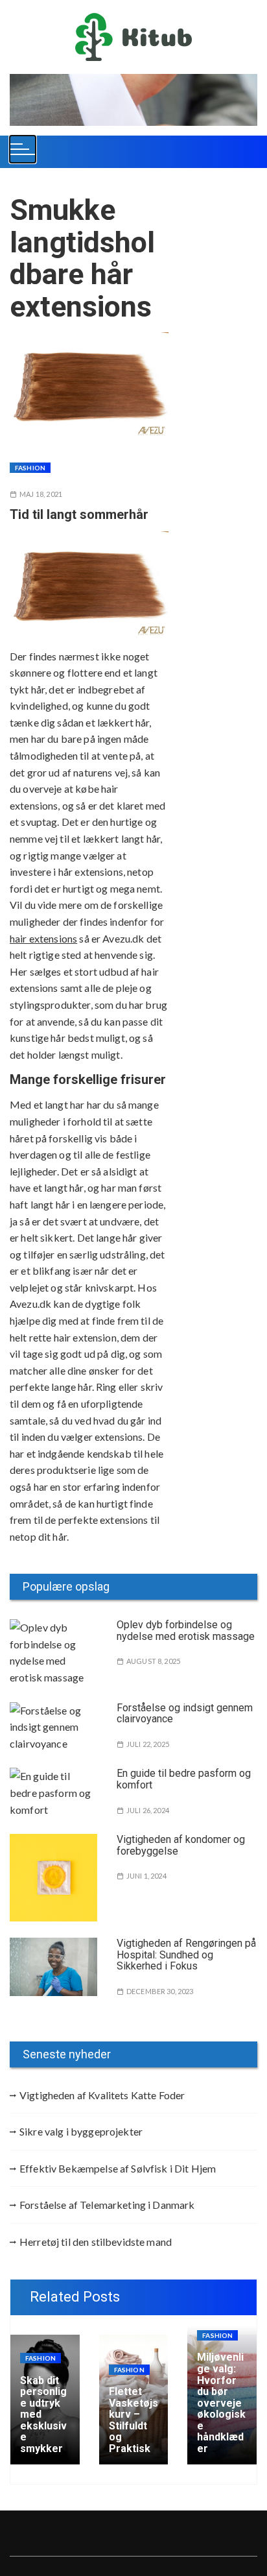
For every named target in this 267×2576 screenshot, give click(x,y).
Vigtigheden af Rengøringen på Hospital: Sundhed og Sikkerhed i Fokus (186, 1955)
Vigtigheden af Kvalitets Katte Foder (102, 2095)
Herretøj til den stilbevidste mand (96, 2242)
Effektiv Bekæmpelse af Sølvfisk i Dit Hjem (118, 2168)
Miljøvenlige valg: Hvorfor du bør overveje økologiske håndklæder (221, 2403)
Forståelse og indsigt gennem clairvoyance (185, 1714)
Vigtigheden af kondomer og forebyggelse (181, 1845)
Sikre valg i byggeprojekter (81, 2131)
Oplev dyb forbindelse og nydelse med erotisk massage (186, 1631)
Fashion (30, 468)
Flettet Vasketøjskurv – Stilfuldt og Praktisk (133, 2420)
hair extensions (43, 938)
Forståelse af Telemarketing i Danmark (107, 2205)
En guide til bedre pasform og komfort (184, 1779)
